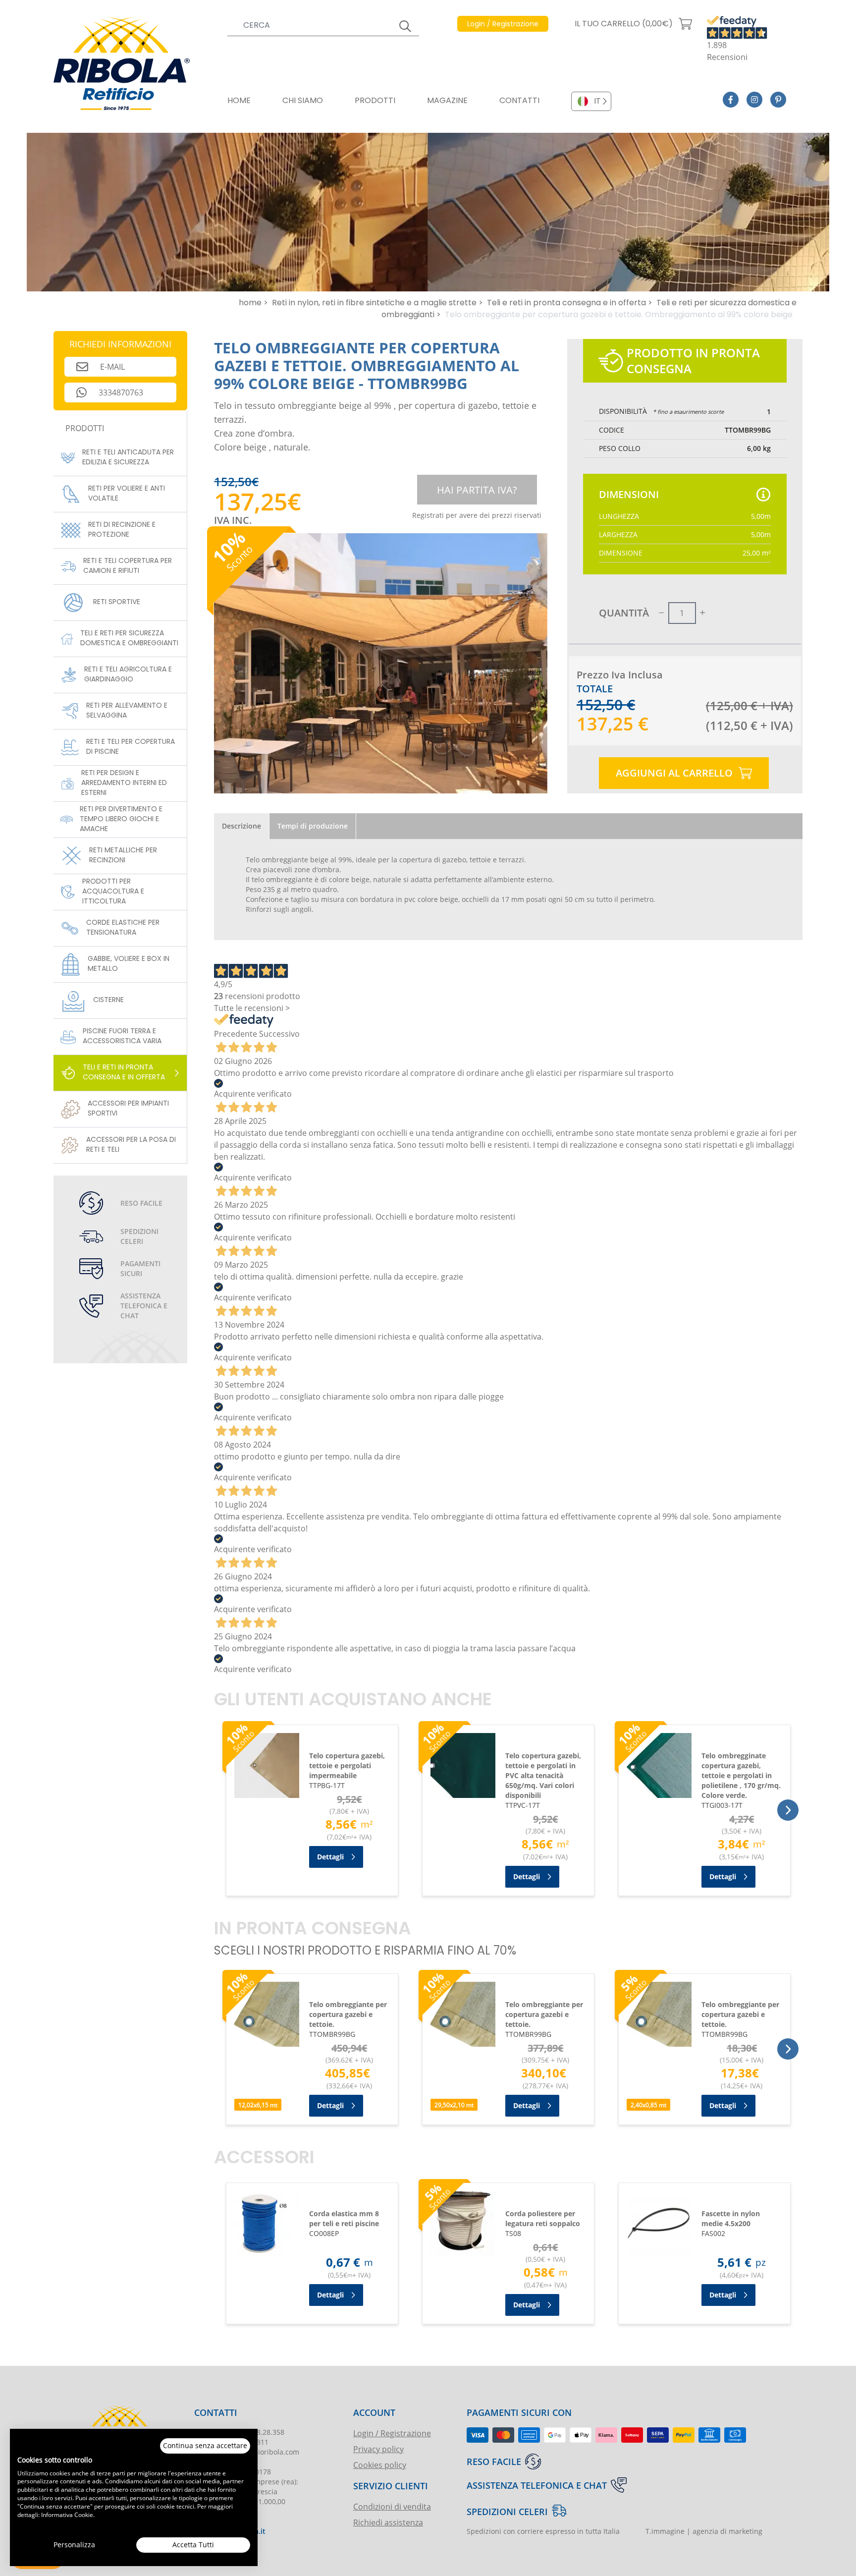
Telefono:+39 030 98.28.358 (239, 2432)
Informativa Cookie (67, 2515)
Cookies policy (380, 2465)
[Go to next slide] (788, 1810)
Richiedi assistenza (388, 2522)
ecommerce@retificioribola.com (247, 2452)
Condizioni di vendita (392, 2506)
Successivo (279, 1034)
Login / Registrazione (392, 2433)
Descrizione (241, 826)
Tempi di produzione (313, 826)
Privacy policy (378, 2449)
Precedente (236, 1034)
